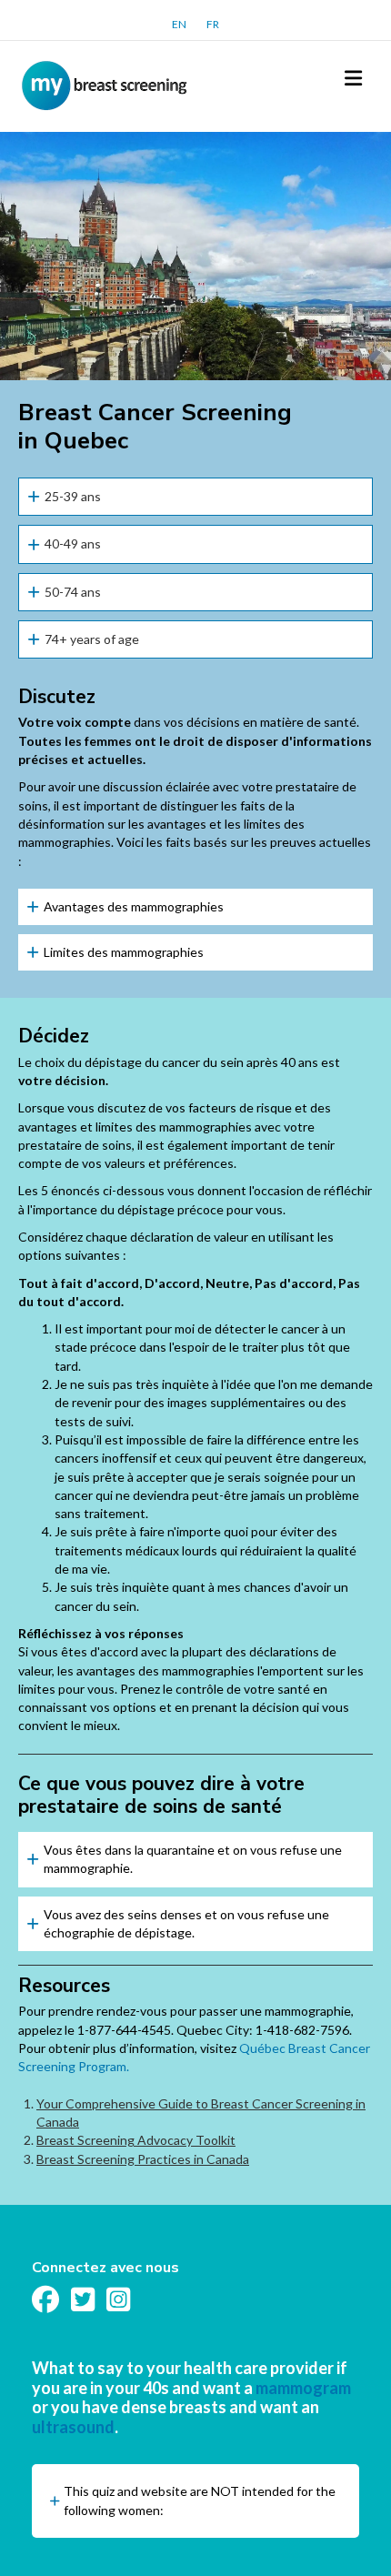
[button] (195, 497)
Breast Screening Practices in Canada (143, 2159)
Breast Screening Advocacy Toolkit (136, 2140)
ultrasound (73, 2427)
